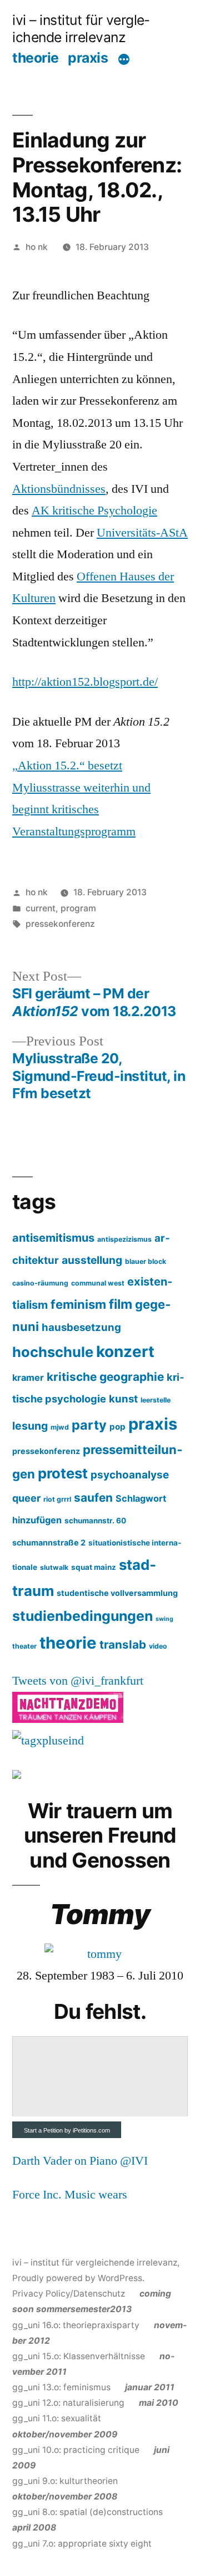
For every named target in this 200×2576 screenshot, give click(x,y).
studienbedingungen (82, 1616)
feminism (78, 1304)
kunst (123, 1399)
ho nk (37, 247)
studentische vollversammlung (117, 1593)
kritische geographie (105, 1377)
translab (123, 1644)
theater (24, 1646)
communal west (98, 1283)
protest (63, 1473)
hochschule (53, 1352)
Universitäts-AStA (142, 533)
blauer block (146, 1261)
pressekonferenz (60, 924)
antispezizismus (124, 1239)
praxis (88, 58)
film (121, 1304)
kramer (28, 1378)
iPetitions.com (91, 2130)
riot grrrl (57, 1499)
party (89, 1425)
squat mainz (94, 1567)
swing (164, 1619)
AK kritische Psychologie (94, 511)
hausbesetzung (81, 1327)
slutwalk (54, 1567)
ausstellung (92, 1260)
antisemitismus (53, 1238)
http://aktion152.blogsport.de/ (85, 682)
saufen (93, 1498)
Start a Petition (43, 2130)
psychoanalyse (130, 1475)
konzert (125, 1351)
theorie (36, 58)
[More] (124, 59)
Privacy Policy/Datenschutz (69, 2294)
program (78, 908)
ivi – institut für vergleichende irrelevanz (81, 29)
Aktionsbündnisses (59, 489)
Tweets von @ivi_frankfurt (78, 1681)
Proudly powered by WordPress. (78, 2278)
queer (26, 1498)
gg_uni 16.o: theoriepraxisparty (92, 2309)
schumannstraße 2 (49, 1542)
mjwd (60, 1427)
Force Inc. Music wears (70, 2195)
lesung (30, 1426)
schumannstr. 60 (95, 1521)
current (41, 908)
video (158, 1646)
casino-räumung (40, 1283)
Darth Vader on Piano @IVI (80, 2161)
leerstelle (156, 1400)
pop (117, 1427)
